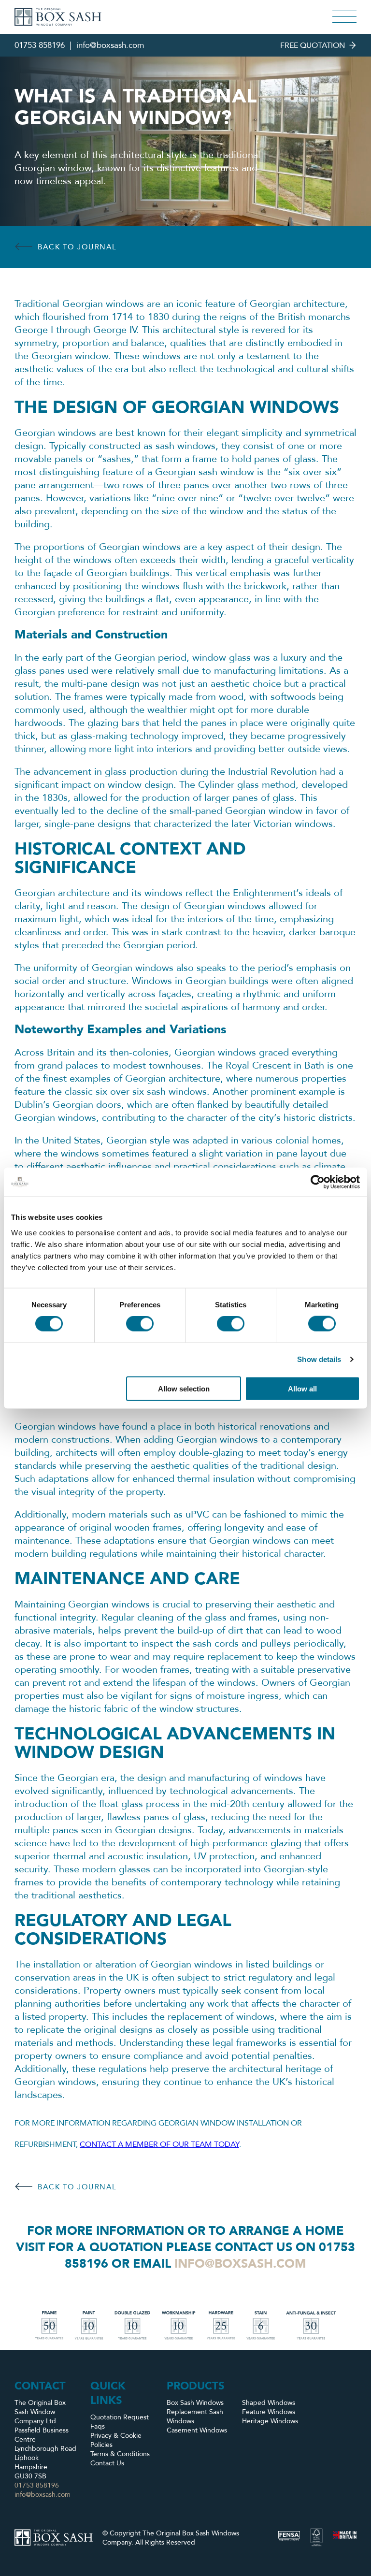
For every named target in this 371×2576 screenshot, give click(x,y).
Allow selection (184, 1388)
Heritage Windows (270, 2421)
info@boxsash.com (110, 45)
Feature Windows (269, 2412)
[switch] (140, 1324)
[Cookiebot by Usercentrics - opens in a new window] (318, 1182)
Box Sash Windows (195, 2403)
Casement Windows (197, 2430)
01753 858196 (40, 45)
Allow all (302, 1388)
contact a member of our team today (159, 2144)
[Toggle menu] (344, 17)
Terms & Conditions (120, 2454)
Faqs (98, 2426)
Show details (319, 1359)
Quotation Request (120, 2417)
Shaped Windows (269, 2403)
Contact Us (107, 2463)
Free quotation (313, 45)
